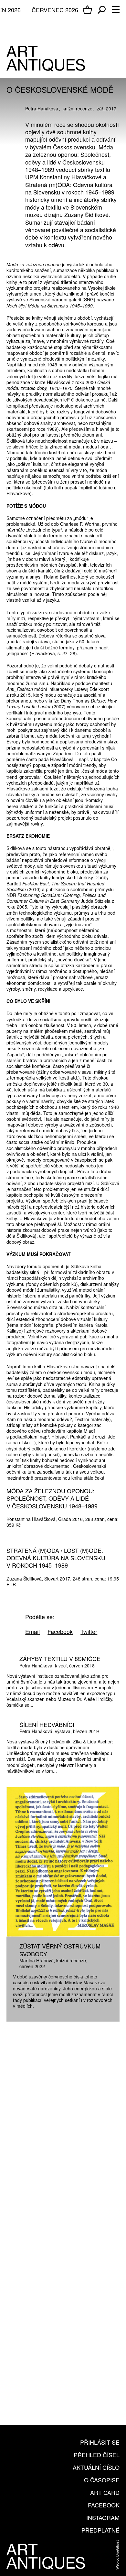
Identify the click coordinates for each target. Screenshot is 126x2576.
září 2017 (107, 109)
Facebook (104, 2505)
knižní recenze (78, 109)
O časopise (102, 2480)
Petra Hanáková (42, 109)
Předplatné (100, 2530)
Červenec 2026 (55, 10)
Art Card (105, 2492)
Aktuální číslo (96, 2467)
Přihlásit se (100, 2442)
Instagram (103, 2517)
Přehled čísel (97, 2455)
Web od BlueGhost (117, 2555)
